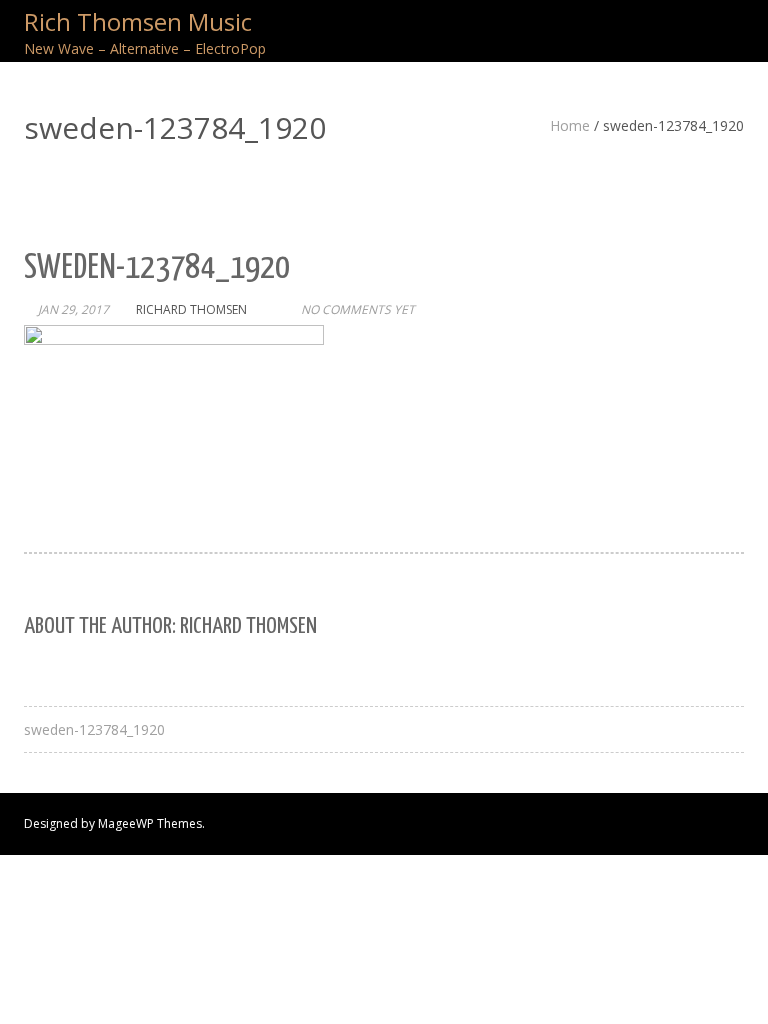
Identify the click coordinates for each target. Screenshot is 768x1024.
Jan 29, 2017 (73, 309)
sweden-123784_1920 (94, 729)
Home (570, 125)
